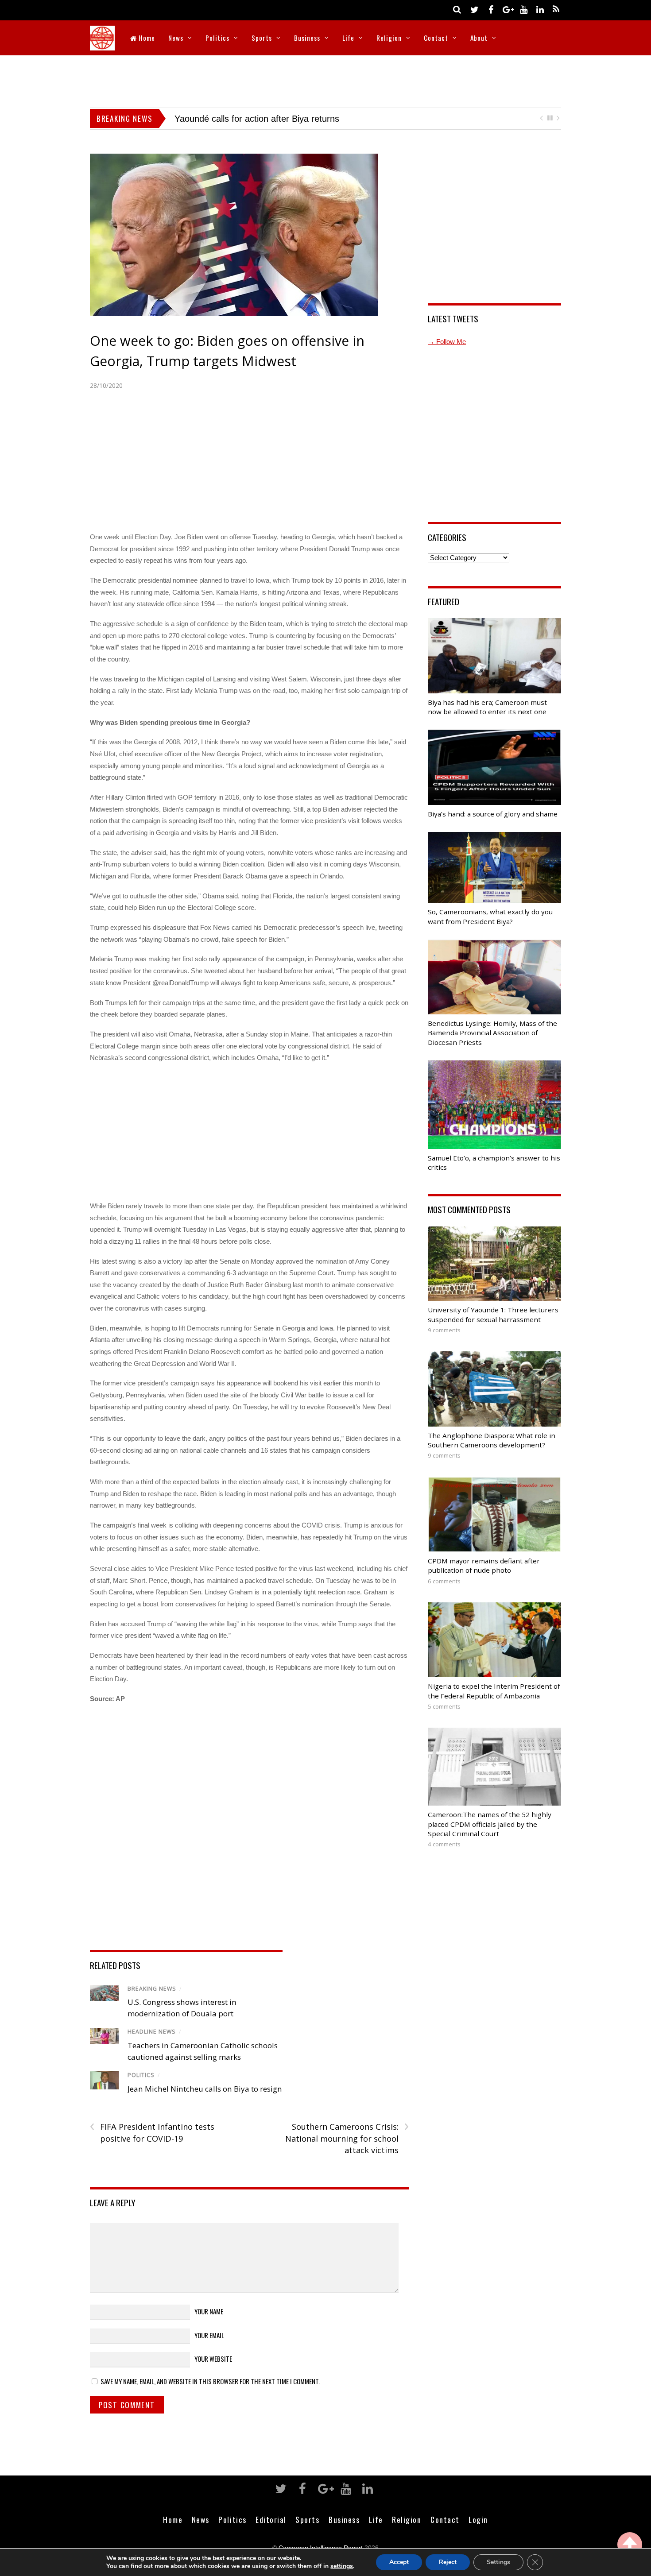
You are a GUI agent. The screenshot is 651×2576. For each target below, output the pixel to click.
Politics (217, 38)
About (479, 38)
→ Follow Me (447, 354)
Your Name (209, 2324)
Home (146, 38)
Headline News (152, 2044)
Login (478, 2532)
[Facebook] (491, 9)
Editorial (271, 2532)
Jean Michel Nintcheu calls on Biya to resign (205, 2101)
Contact (436, 38)
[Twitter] (474, 9)
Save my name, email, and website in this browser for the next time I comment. (210, 2394)
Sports (262, 38)
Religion (389, 38)
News (176, 38)
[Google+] (507, 9)
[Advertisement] (325, 80)
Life (348, 38)
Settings (498, 2562)
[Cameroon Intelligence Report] (102, 44)
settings (342, 2566)
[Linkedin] (540, 9)
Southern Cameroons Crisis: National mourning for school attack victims (347, 2151)
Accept (399, 2562)
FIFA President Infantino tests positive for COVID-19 (152, 2145)
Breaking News (152, 2001)
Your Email (209, 2348)
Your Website (213, 2371)
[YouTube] (523, 9)
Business (307, 38)
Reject (448, 2562)
